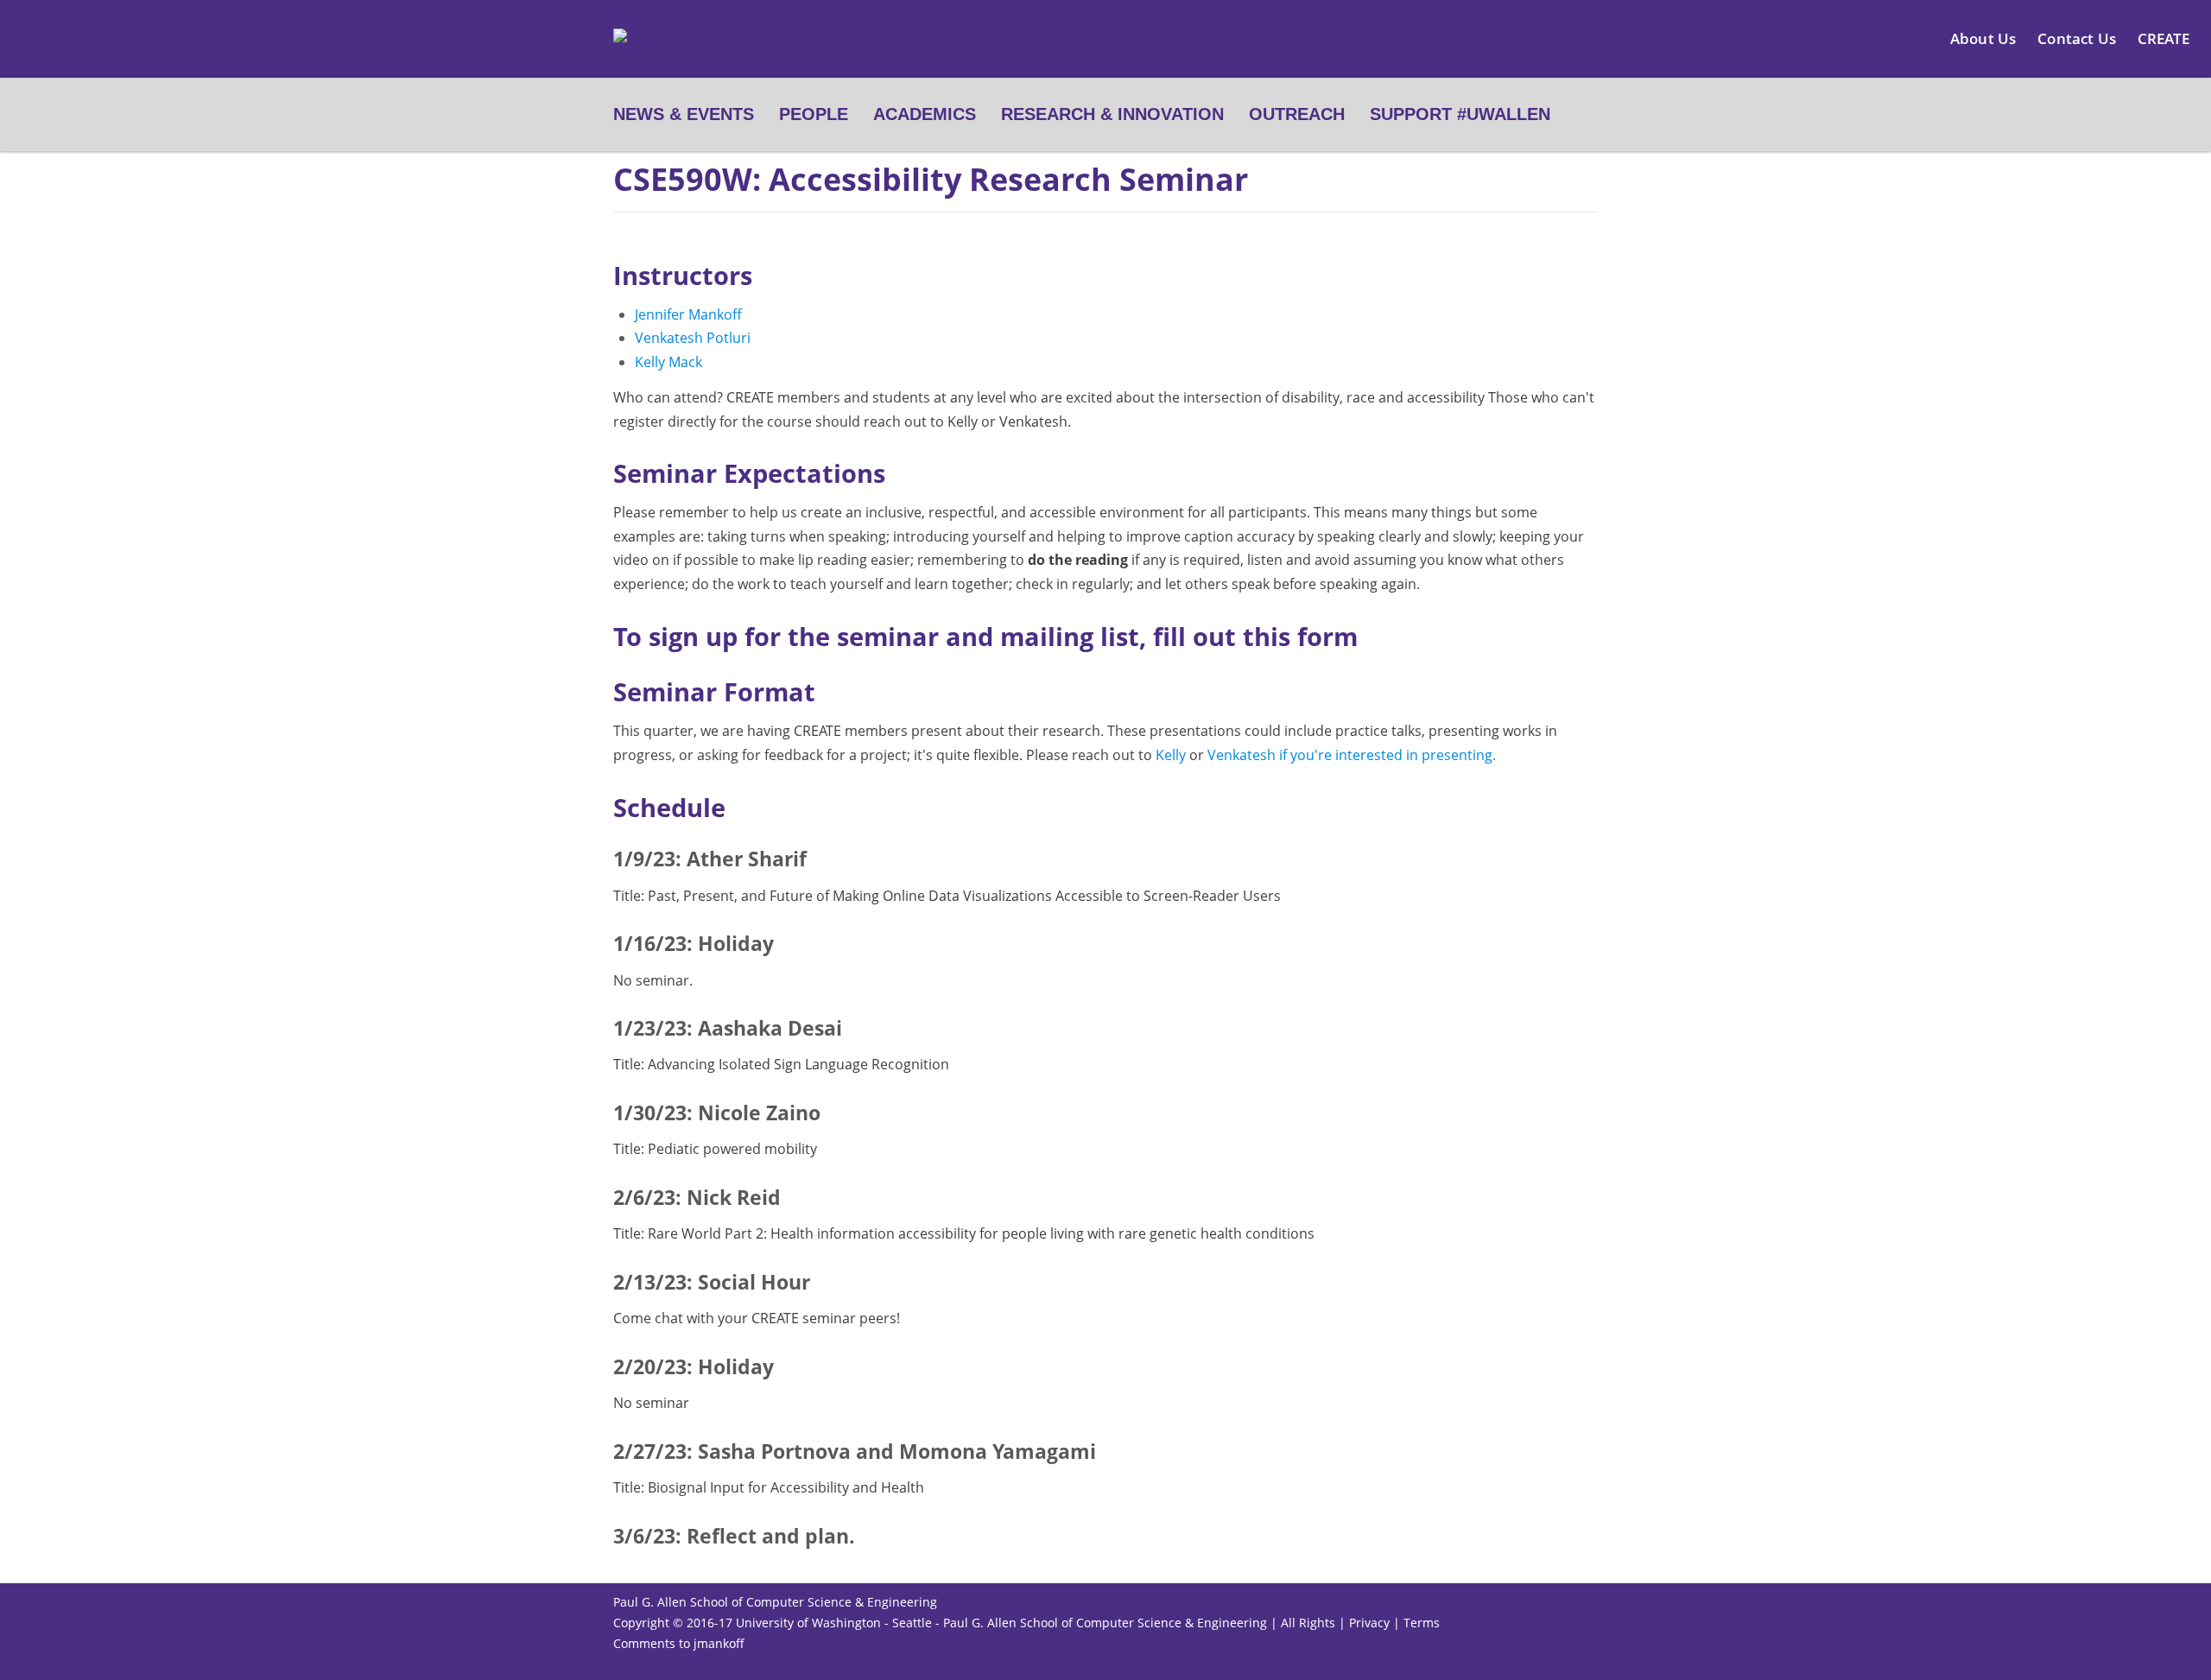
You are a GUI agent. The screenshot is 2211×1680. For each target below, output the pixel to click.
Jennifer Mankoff (688, 314)
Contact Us (2077, 38)
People (814, 114)
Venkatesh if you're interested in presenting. (1352, 755)
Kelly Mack (668, 362)
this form (1300, 636)
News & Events (684, 114)
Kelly (1172, 755)
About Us (1983, 38)
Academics (925, 114)
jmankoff (719, 1643)
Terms (1422, 1623)
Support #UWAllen (1460, 114)
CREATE (2163, 38)
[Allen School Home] (620, 46)
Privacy (1369, 1623)
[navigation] (1105, 114)
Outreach (1297, 114)
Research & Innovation (1112, 114)
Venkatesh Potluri (693, 338)
